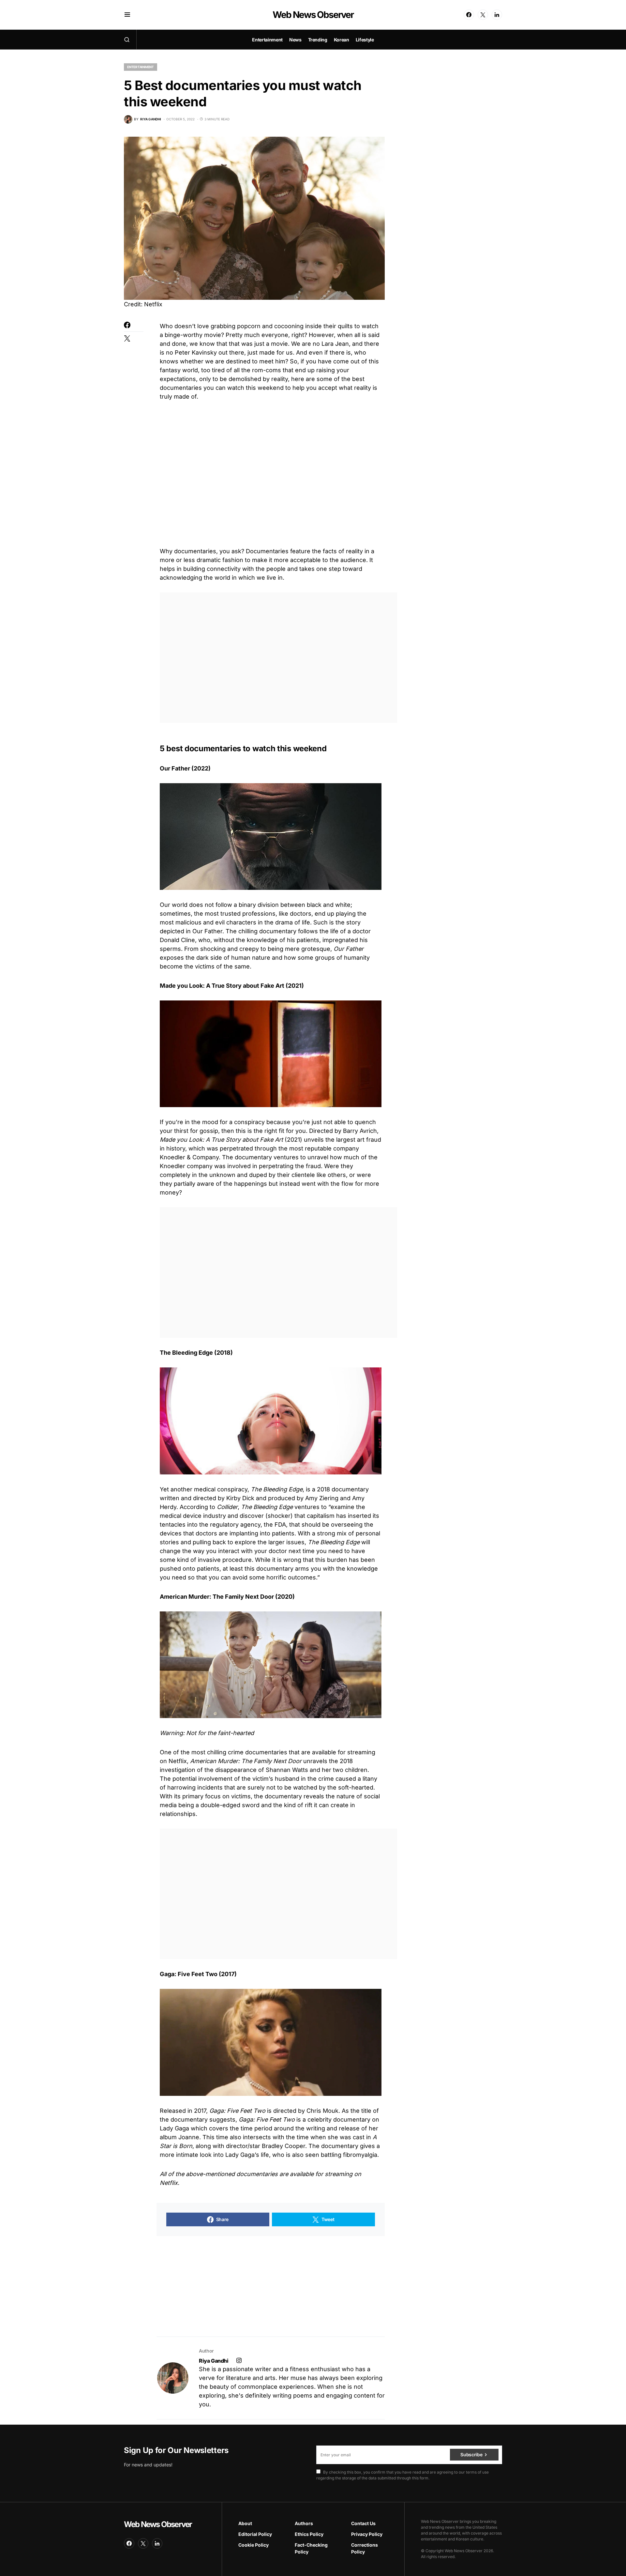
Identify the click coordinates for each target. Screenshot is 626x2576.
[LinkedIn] (497, 15)
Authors (304, 2523)
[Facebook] (469, 15)
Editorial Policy (255, 2534)
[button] (127, 15)
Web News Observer (313, 15)
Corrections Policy (365, 2548)
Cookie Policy (253, 2545)
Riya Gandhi (214, 2361)
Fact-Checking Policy (311, 2548)
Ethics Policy (309, 2534)
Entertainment (141, 67)
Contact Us (363, 2523)
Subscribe (471, 2454)
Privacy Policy (367, 2534)
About (245, 2523)
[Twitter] (483, 15)
